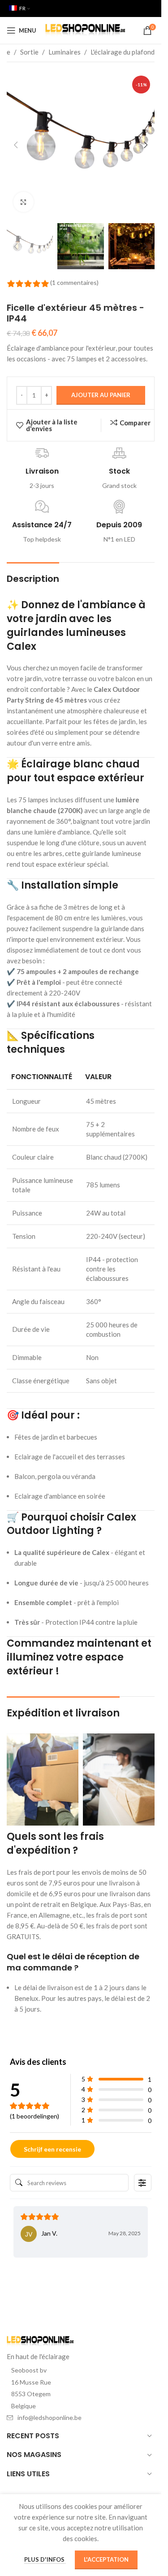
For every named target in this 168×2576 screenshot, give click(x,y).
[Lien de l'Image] (40, 2341)
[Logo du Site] (85, 30)
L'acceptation (106, 2559)
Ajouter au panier (101, 395)
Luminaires (65, 52)
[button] (16, 145)
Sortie (29, 52)
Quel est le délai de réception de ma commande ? (73, 1962)
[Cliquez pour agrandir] (24, 202)
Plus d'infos (45, 2559)
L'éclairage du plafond (123, 52)
